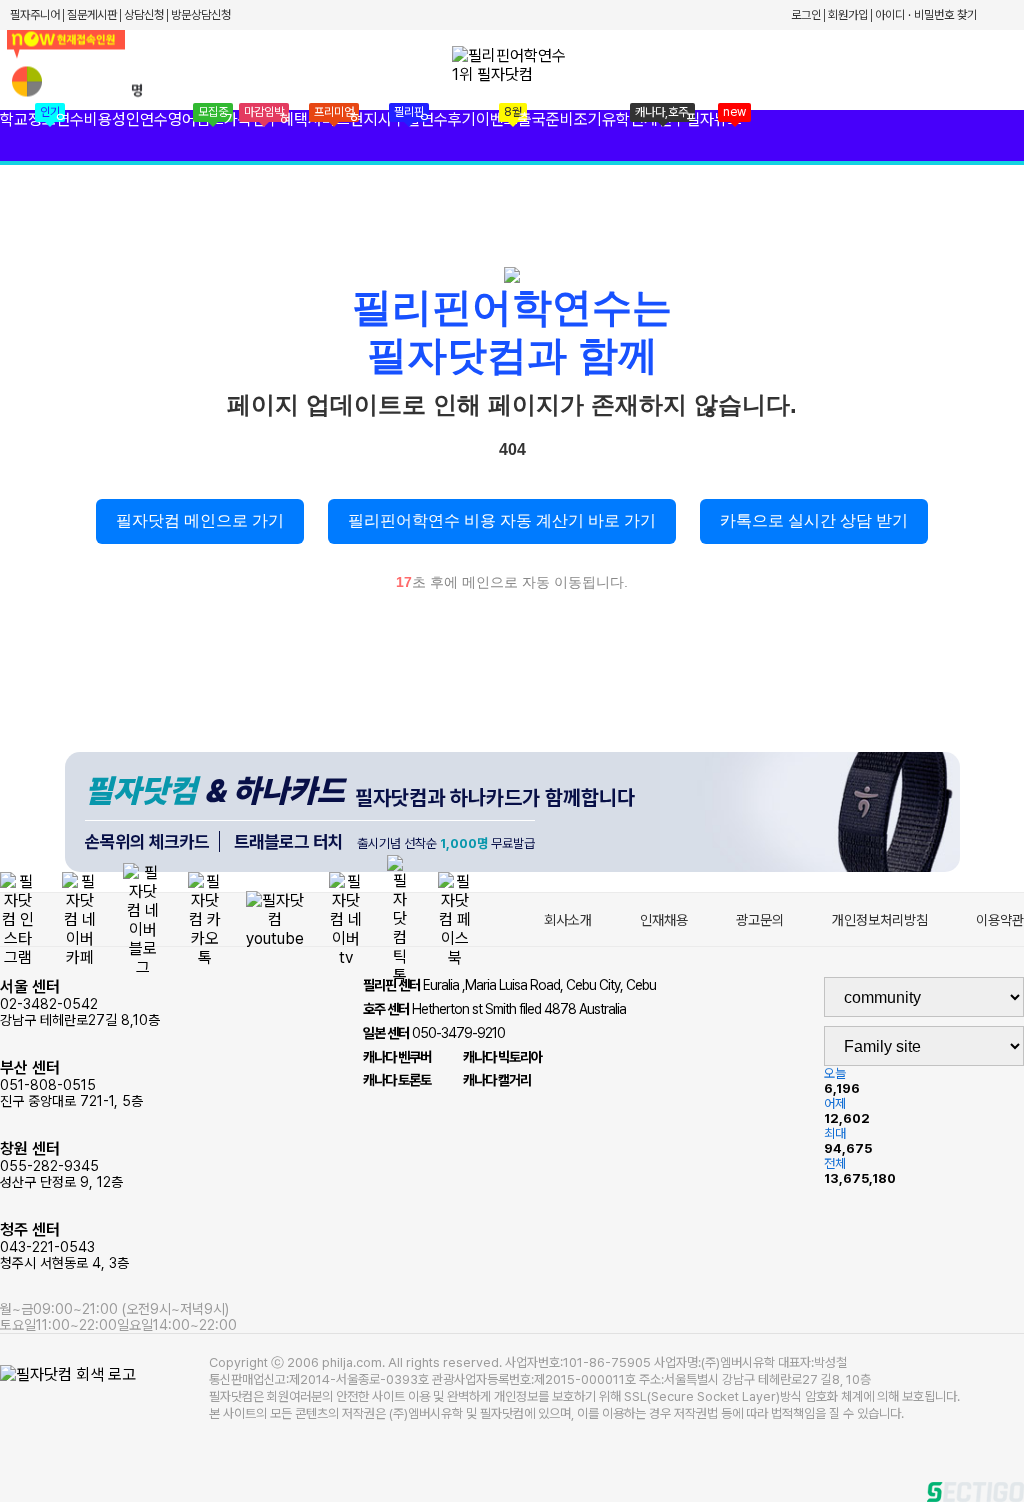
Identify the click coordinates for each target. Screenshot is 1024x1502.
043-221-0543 (64, 1245)
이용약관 (1000, 920)
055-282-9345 (61, 1164)
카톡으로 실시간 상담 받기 (814, 520)
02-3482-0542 (80, 1002)
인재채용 (664, 920)
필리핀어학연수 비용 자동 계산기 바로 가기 (502, 520)
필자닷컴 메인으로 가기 (200, 520)
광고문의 (760, 920)
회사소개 (568, 920)
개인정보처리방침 (880, 920)
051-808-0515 (71, 1083)
